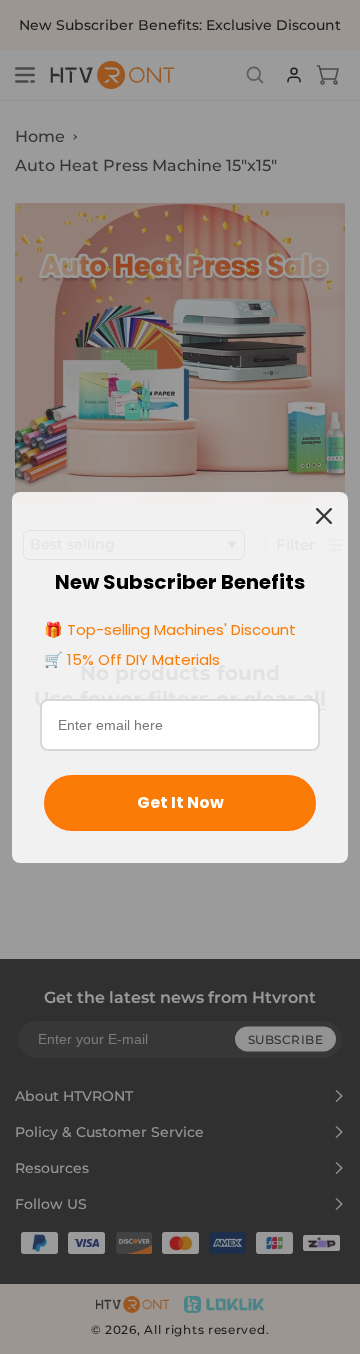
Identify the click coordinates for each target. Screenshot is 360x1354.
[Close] (324, 516)
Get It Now (180, 802)
